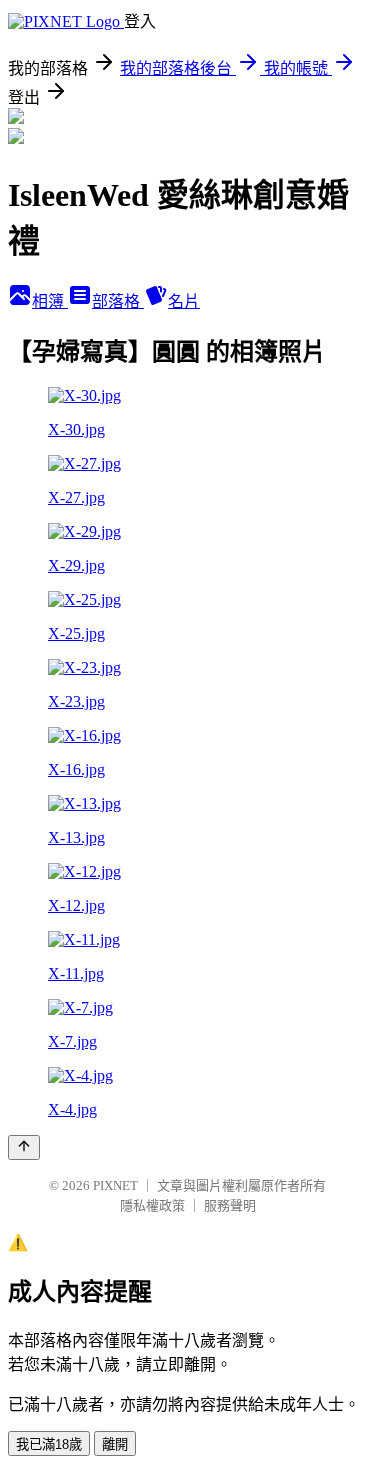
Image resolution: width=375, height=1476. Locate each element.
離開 (115, 1444)
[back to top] (24, 1147)
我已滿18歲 (49, 1444)
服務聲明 (230, 1205)
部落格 (118, 301)
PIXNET (115, 1185)
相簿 (50, 301)
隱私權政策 (152, 1205)
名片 (184, 301)
